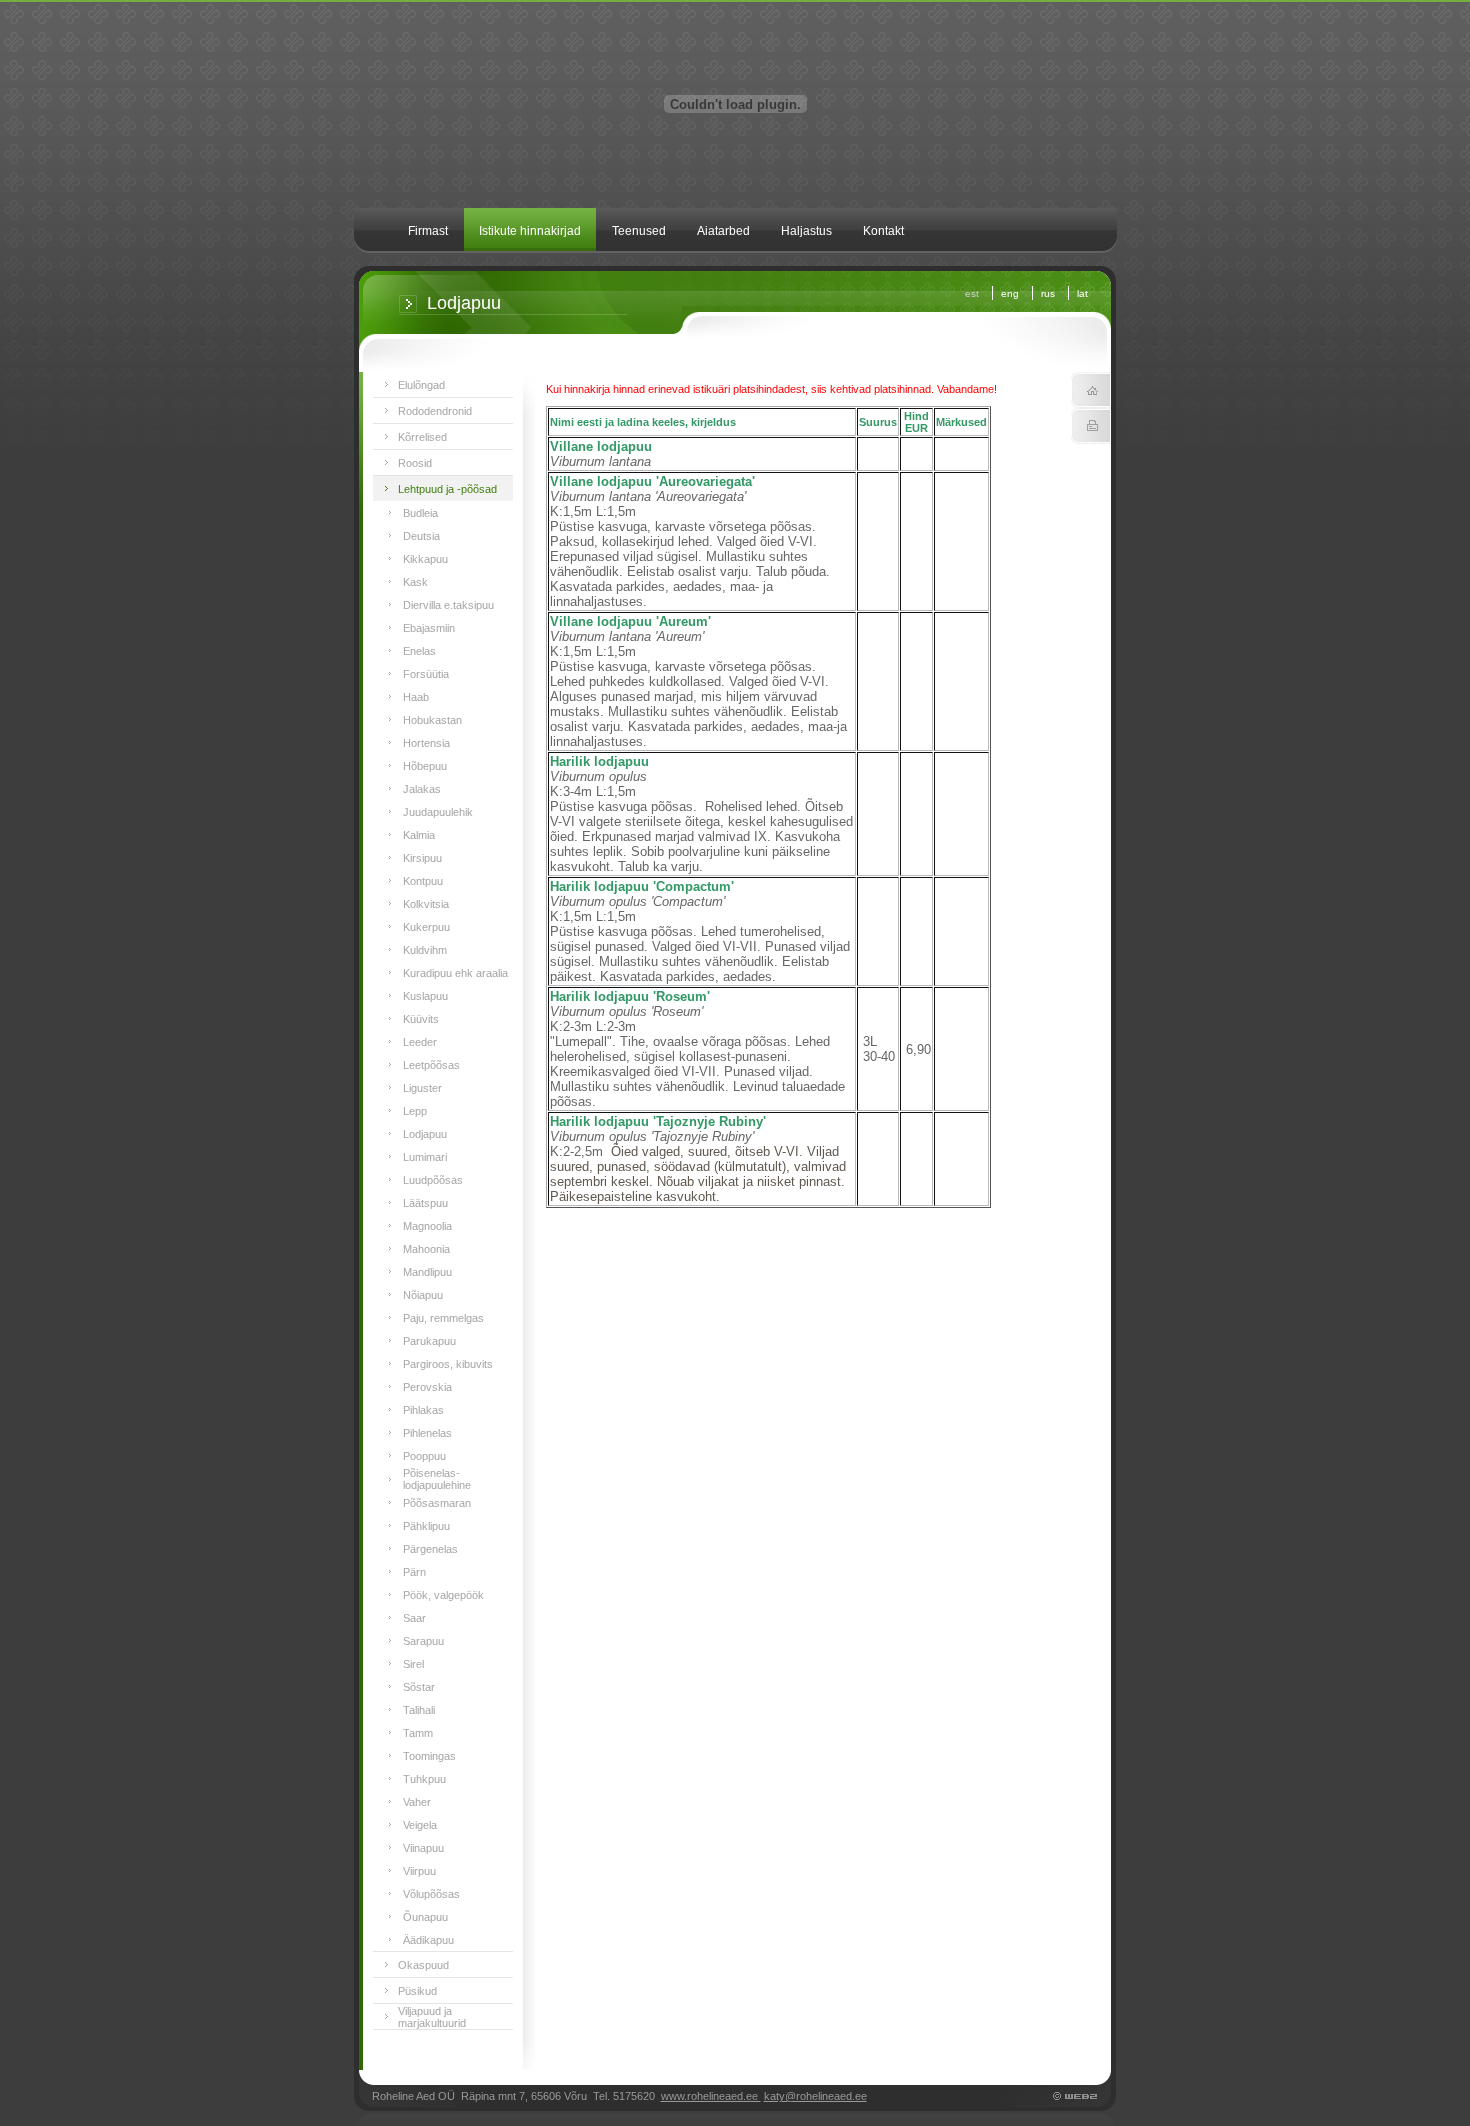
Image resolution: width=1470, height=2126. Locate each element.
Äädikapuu (428, 1940)
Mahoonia (426, 1249)
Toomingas (429, 1756)
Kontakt (883, 231)
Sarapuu (423, 1641)
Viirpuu (419, 1871)
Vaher (417, 1802)
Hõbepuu (425, 766)
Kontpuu (423, 881)
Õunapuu (425, 1917)
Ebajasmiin (429, 628)
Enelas (419, 651)
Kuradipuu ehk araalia (455, 973)
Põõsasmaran (437, 1503)
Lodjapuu (425, 1134)
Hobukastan (432, 720)
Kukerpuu (426, 927)
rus (1048, 293)
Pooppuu (424, 1456)
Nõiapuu (423, 1295)
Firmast (428, 231)
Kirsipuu (422, 858)
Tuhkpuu (424, 1779)
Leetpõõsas (431, 1065)
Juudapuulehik (438, 812)
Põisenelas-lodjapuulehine (437, 1479)
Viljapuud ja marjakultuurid (432, 2017)
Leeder (420, 1042)
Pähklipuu (426, 1526)
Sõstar (419, 1687)
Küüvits (421, 1019)
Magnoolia (427, 1226)
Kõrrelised (422, 437)
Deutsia (421, 536)
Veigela (420, 1825)
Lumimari (425, 1157)
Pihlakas (423, 1410)
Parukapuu (429, 1341)
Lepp (415, 1111)
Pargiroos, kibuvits (448, 1364)
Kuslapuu (425, 996)
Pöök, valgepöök (443, 1595)
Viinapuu (423, 1848)
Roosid (415, 463)
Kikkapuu (425, 559)
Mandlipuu (427, 1272)
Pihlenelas (427, 1433)
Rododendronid (435, 411)
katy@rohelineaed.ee (815, 2096)
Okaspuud (423, 1965)
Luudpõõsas (433, 1180)
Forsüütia (426, 674)
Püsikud (417, 1991)
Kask (415, 582)
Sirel (413, 1664)
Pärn (414, 1572)
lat (1082, 293)
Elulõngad (421, 385)
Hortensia (426, 743)
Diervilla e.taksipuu (448, 605)
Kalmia (419, 835)
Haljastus (806, 231)
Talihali (419, 1710)
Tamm (418, 1733)
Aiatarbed (723, 231)
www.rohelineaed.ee (711, 2096)
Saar (414, 1618)
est (972, 293)
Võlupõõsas (431, 1894)
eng (1010, 293)
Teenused (639, 231)
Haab (416, 697)
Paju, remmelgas (443, 1318)
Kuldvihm (425, 950)
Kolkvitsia (426, 904)
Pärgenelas (430, 1549)
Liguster (422, 1088)
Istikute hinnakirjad (530, 231)
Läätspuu (425, 1203)
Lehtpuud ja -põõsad (447, 489)
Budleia (420, 513)
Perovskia (427, 1387)
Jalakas (422, 789)
